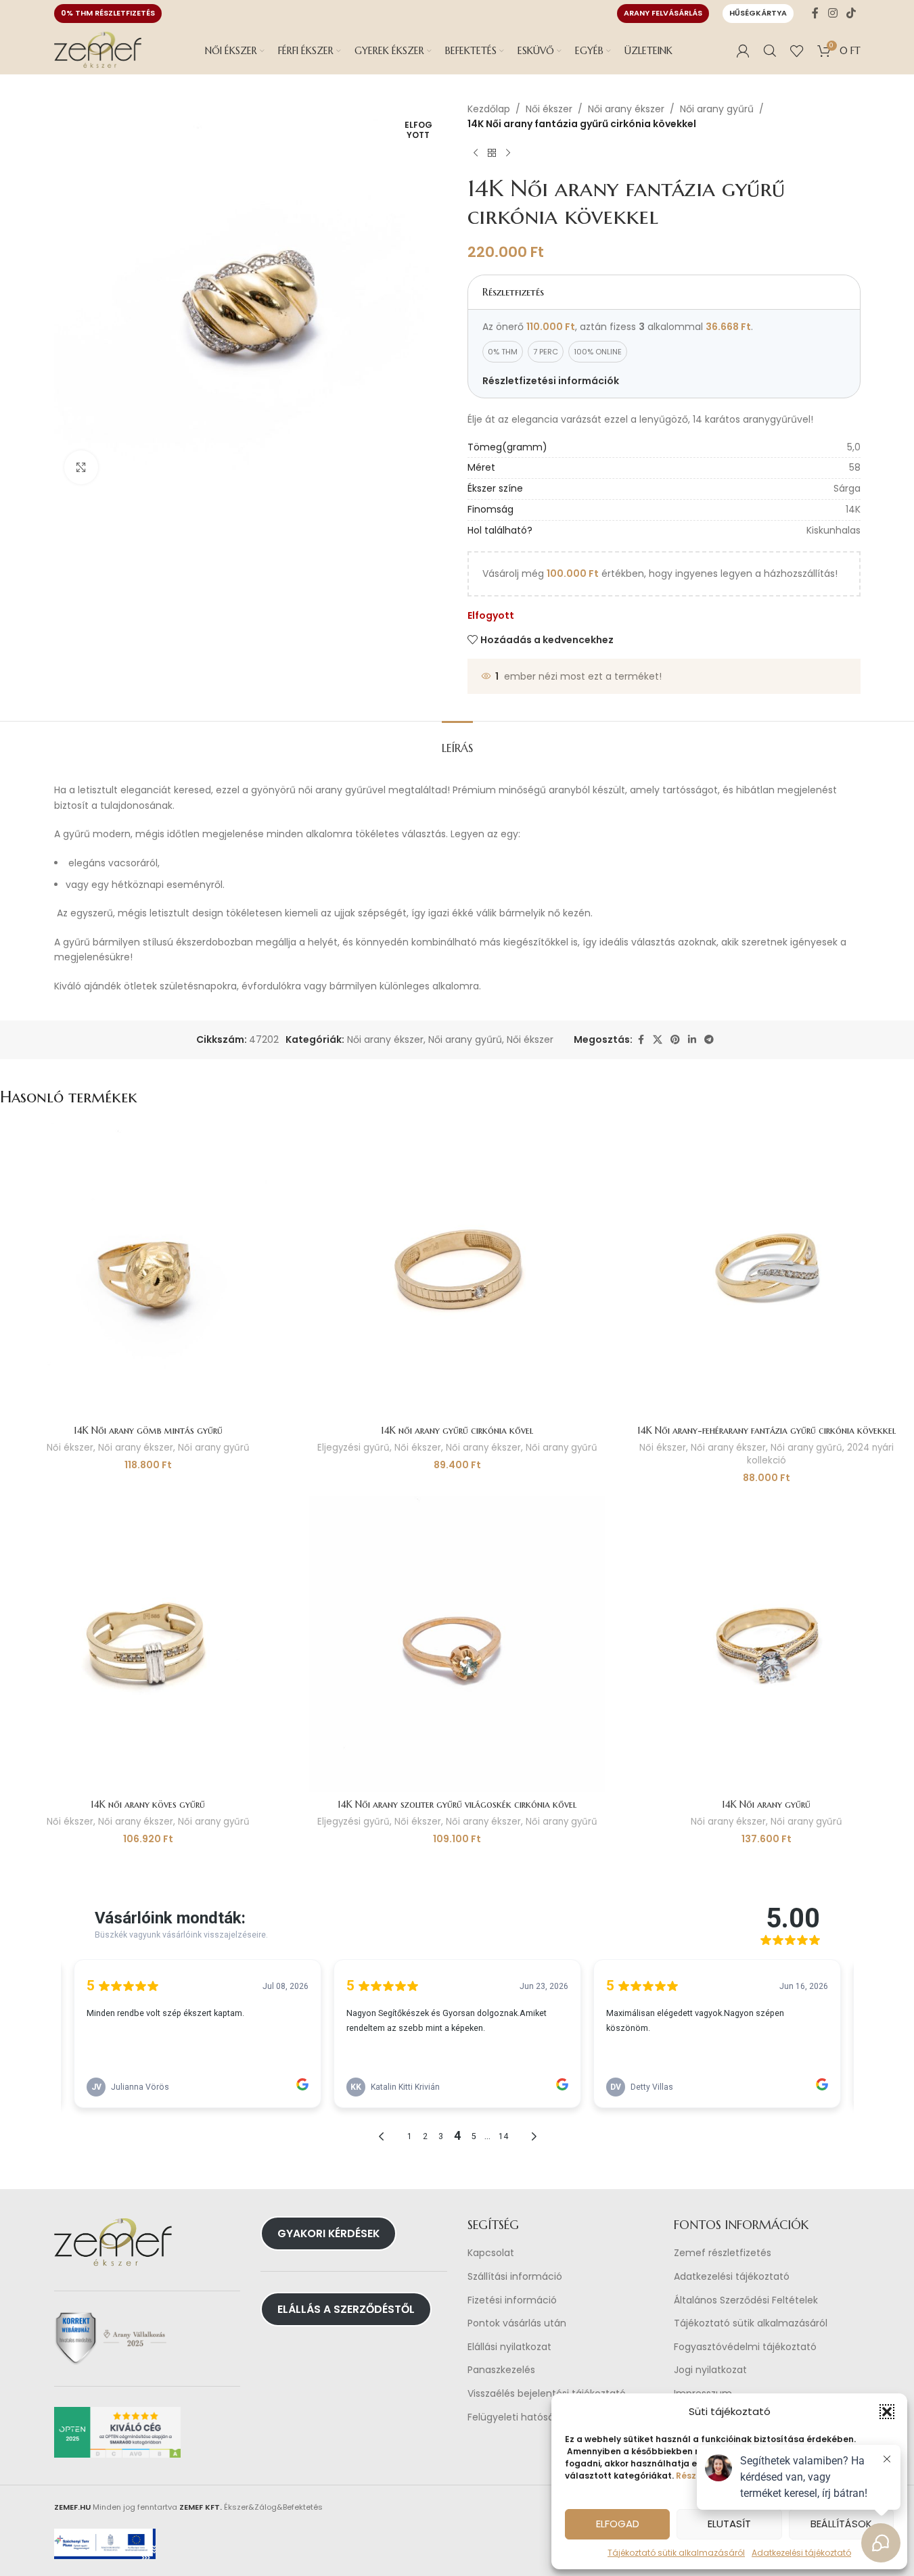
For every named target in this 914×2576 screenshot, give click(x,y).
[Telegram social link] (709, 1040)
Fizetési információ (512, 2300)
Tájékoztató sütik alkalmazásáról (676, 2553)
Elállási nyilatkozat (509, 2347)
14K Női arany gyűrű (766, 1804)
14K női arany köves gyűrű (148, 1804)
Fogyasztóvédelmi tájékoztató (745, 2347)
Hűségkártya (758, 13)
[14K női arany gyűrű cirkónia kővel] (457, 1270)
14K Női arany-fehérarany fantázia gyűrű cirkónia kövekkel (767, 1430)
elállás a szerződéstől (346, 2309)
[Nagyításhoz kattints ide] (81, 467)
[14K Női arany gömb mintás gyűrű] (148, 1270)
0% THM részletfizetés (108, 13)
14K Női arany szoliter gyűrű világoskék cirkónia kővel (457, 1804)
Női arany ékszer (626, 109)
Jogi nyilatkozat (710, 2370)
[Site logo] (98, 50)
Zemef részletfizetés (723, 2253)
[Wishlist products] (797, 51)
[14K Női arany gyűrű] (766, 1644)
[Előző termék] (476, 154)
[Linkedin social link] (692, 1040)
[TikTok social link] (851, 13)
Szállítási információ (515, 2277)
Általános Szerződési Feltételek (746, 2300)
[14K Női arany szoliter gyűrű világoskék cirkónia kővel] (457, 1644)
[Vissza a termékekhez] (492, 154)
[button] (887, 2412)
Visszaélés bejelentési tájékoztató (547, 2394)
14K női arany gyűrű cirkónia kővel (457, 1430)
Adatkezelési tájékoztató (732, 2277)
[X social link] (658, 1040)
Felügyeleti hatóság (514, 2417)
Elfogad (618, 2524)
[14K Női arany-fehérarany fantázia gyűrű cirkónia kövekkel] (766, 1270)
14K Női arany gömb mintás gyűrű (148, 1430)
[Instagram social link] (832, 13)
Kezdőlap (489, 109)
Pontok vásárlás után (517, 2323)
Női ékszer (549, 109)
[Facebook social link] (815, 13)
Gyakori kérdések (328, 2233)
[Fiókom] (743, 51)
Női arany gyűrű (717, 109)
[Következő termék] (508, 154)
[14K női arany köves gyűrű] (148, 1644)
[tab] (457, 742)
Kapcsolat (491, 2253)
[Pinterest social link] (675, 1040)
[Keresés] (770, 51)
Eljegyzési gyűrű (353, 1448)
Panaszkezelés (501, 2370)
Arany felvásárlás (663, 13)
